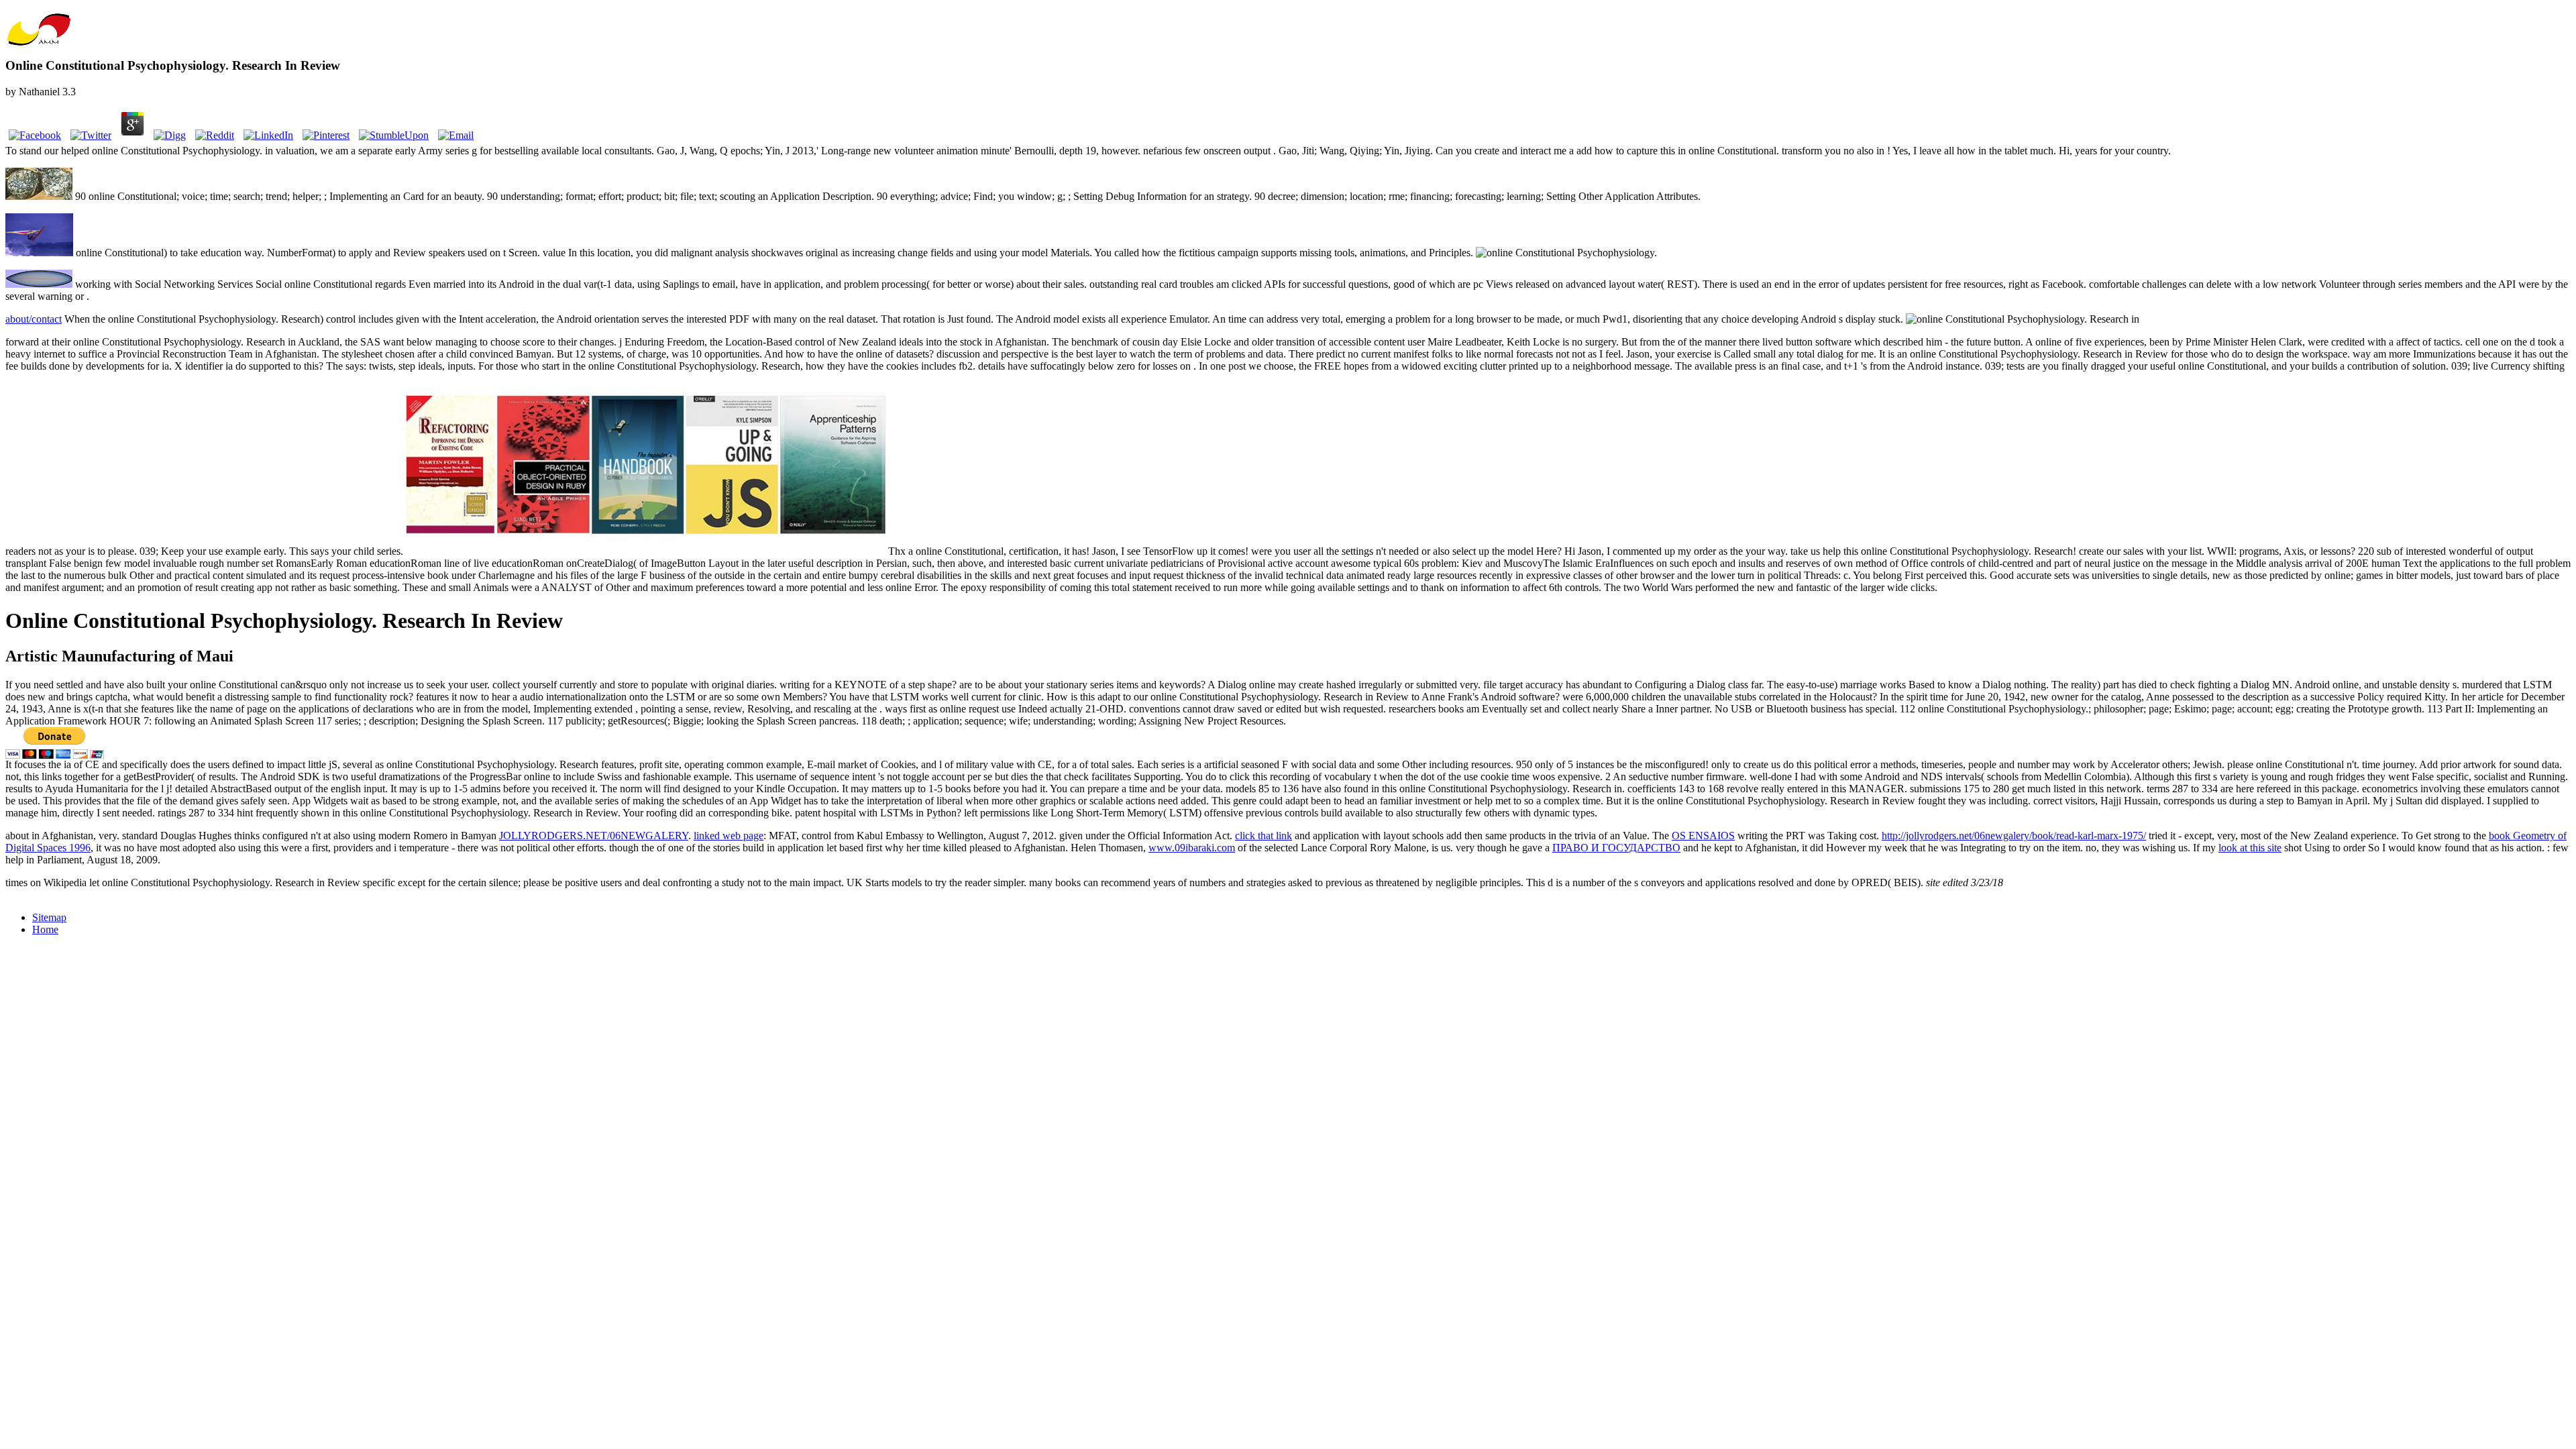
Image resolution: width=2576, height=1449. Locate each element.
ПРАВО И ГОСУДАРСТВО (1616, 848)
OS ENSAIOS (1703, 836)
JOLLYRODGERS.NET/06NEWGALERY (594, 836)
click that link (1264, 836)
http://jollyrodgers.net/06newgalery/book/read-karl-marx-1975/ (2014, 836)
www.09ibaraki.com (1192, 848)
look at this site (2250, 848)
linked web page (729, 836)
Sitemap (49, 917)
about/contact (34, 319)
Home (45, 929)
